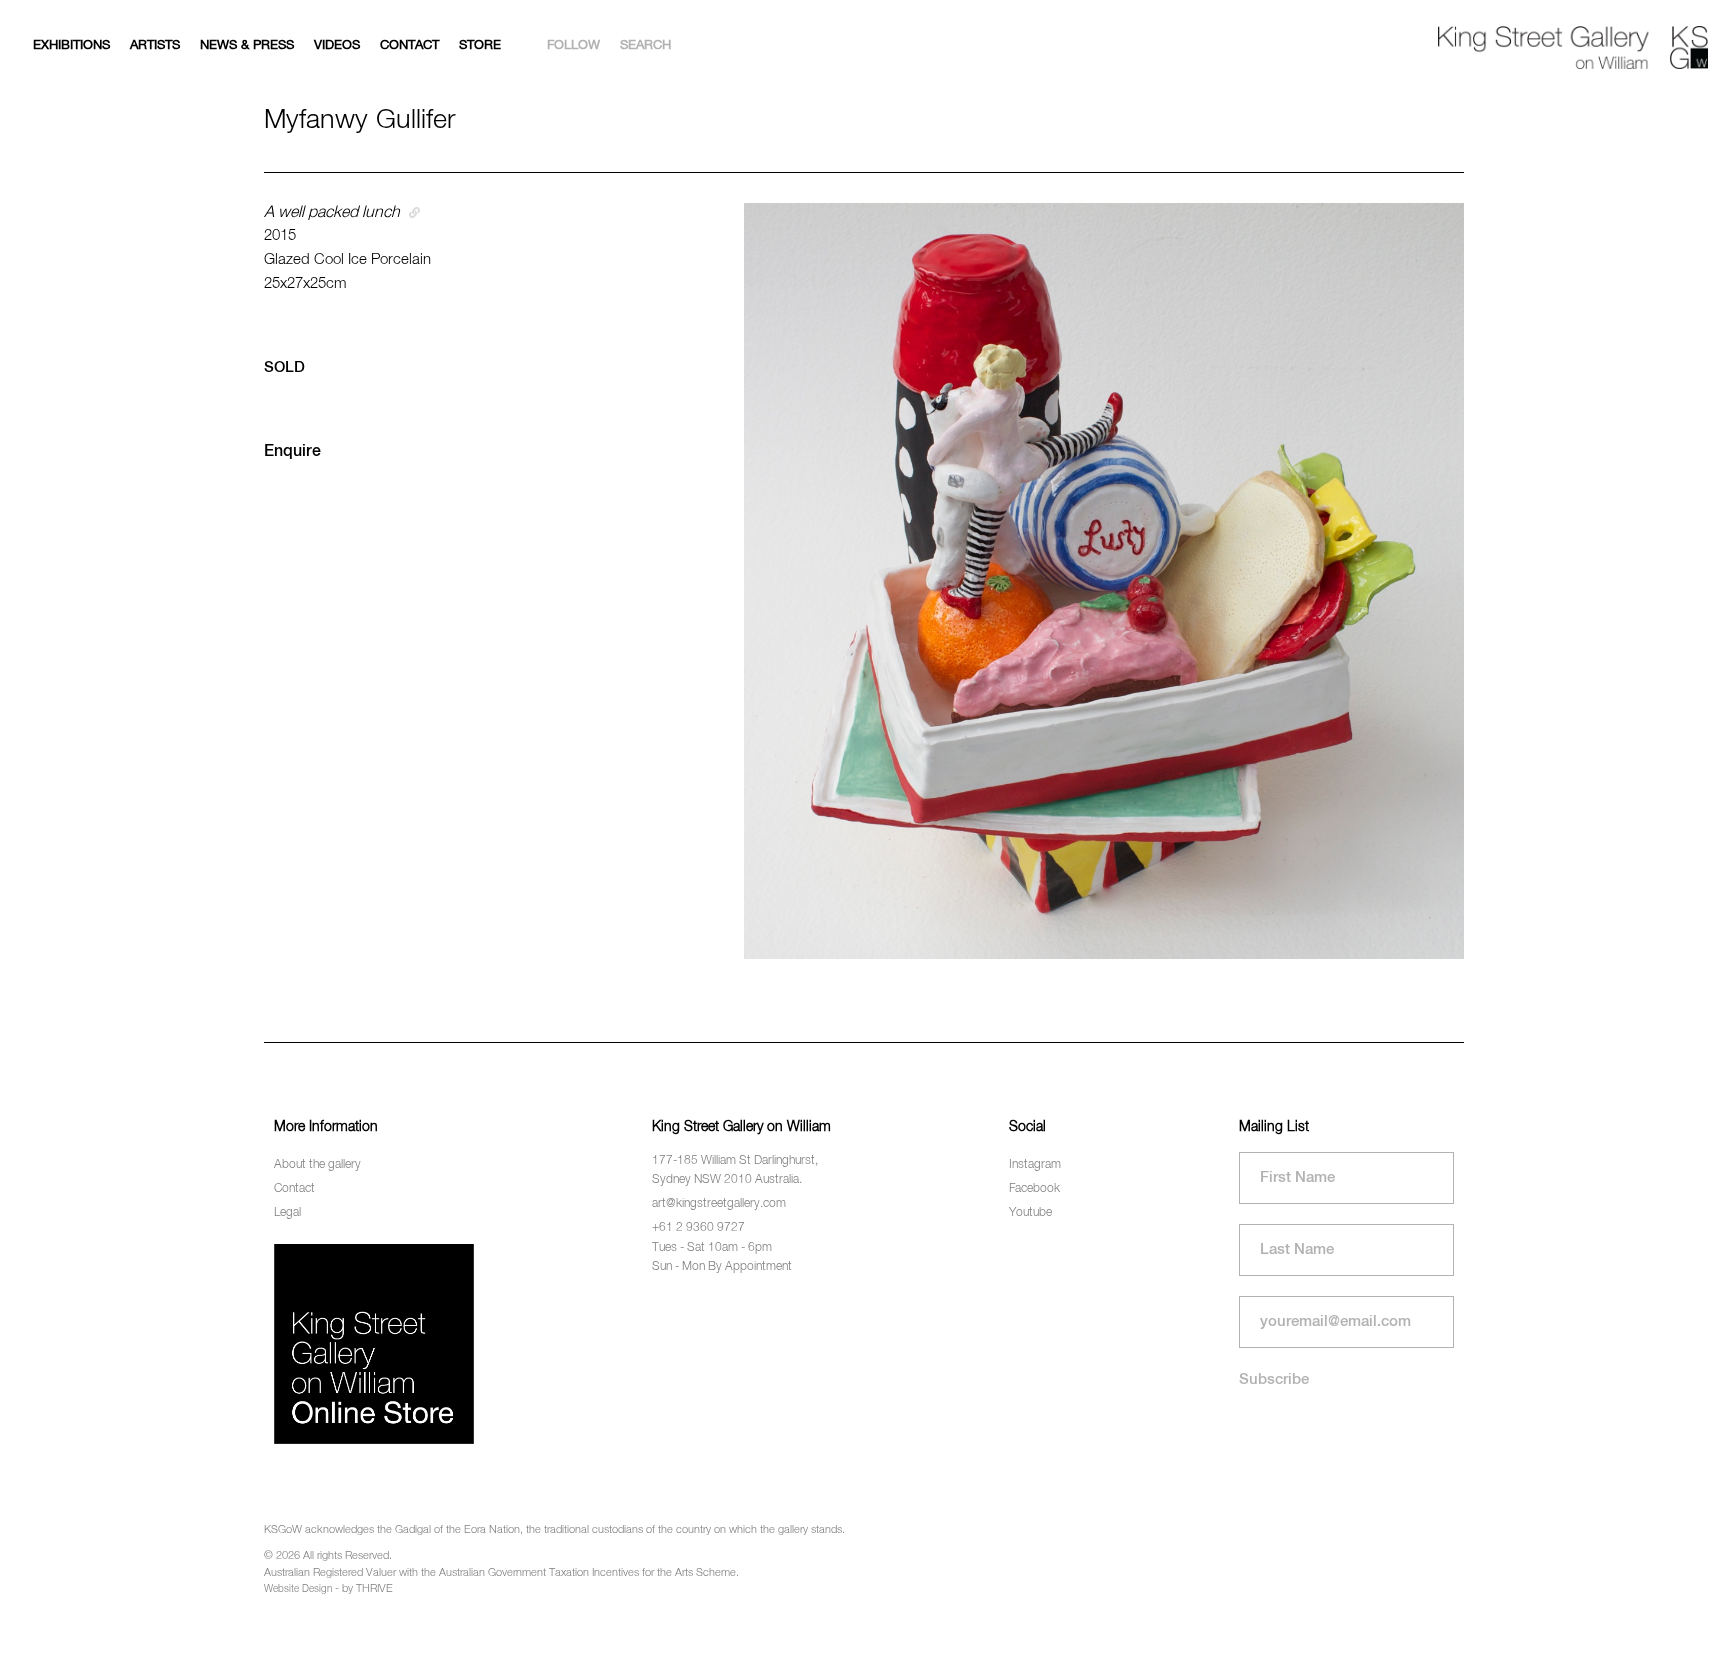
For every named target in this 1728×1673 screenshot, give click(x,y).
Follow (573, 45)
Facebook (1034, 1189)
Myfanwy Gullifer (360, 120)
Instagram (1035, 1165)
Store (480, 45)
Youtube (1030, 1213)
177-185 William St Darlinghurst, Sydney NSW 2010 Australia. (735, 1170)
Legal (287, 1213)
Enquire (292, 452)
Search (645, 45)
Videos (337, 45)
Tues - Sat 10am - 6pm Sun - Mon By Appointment (722, 1257)
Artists (155, 45)
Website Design (298, 1589)
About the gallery (317, 1165)
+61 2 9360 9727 (698, 1228)
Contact (409, 45)
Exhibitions (71, 45)
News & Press (247, 45)
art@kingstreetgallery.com (719, 1204)
